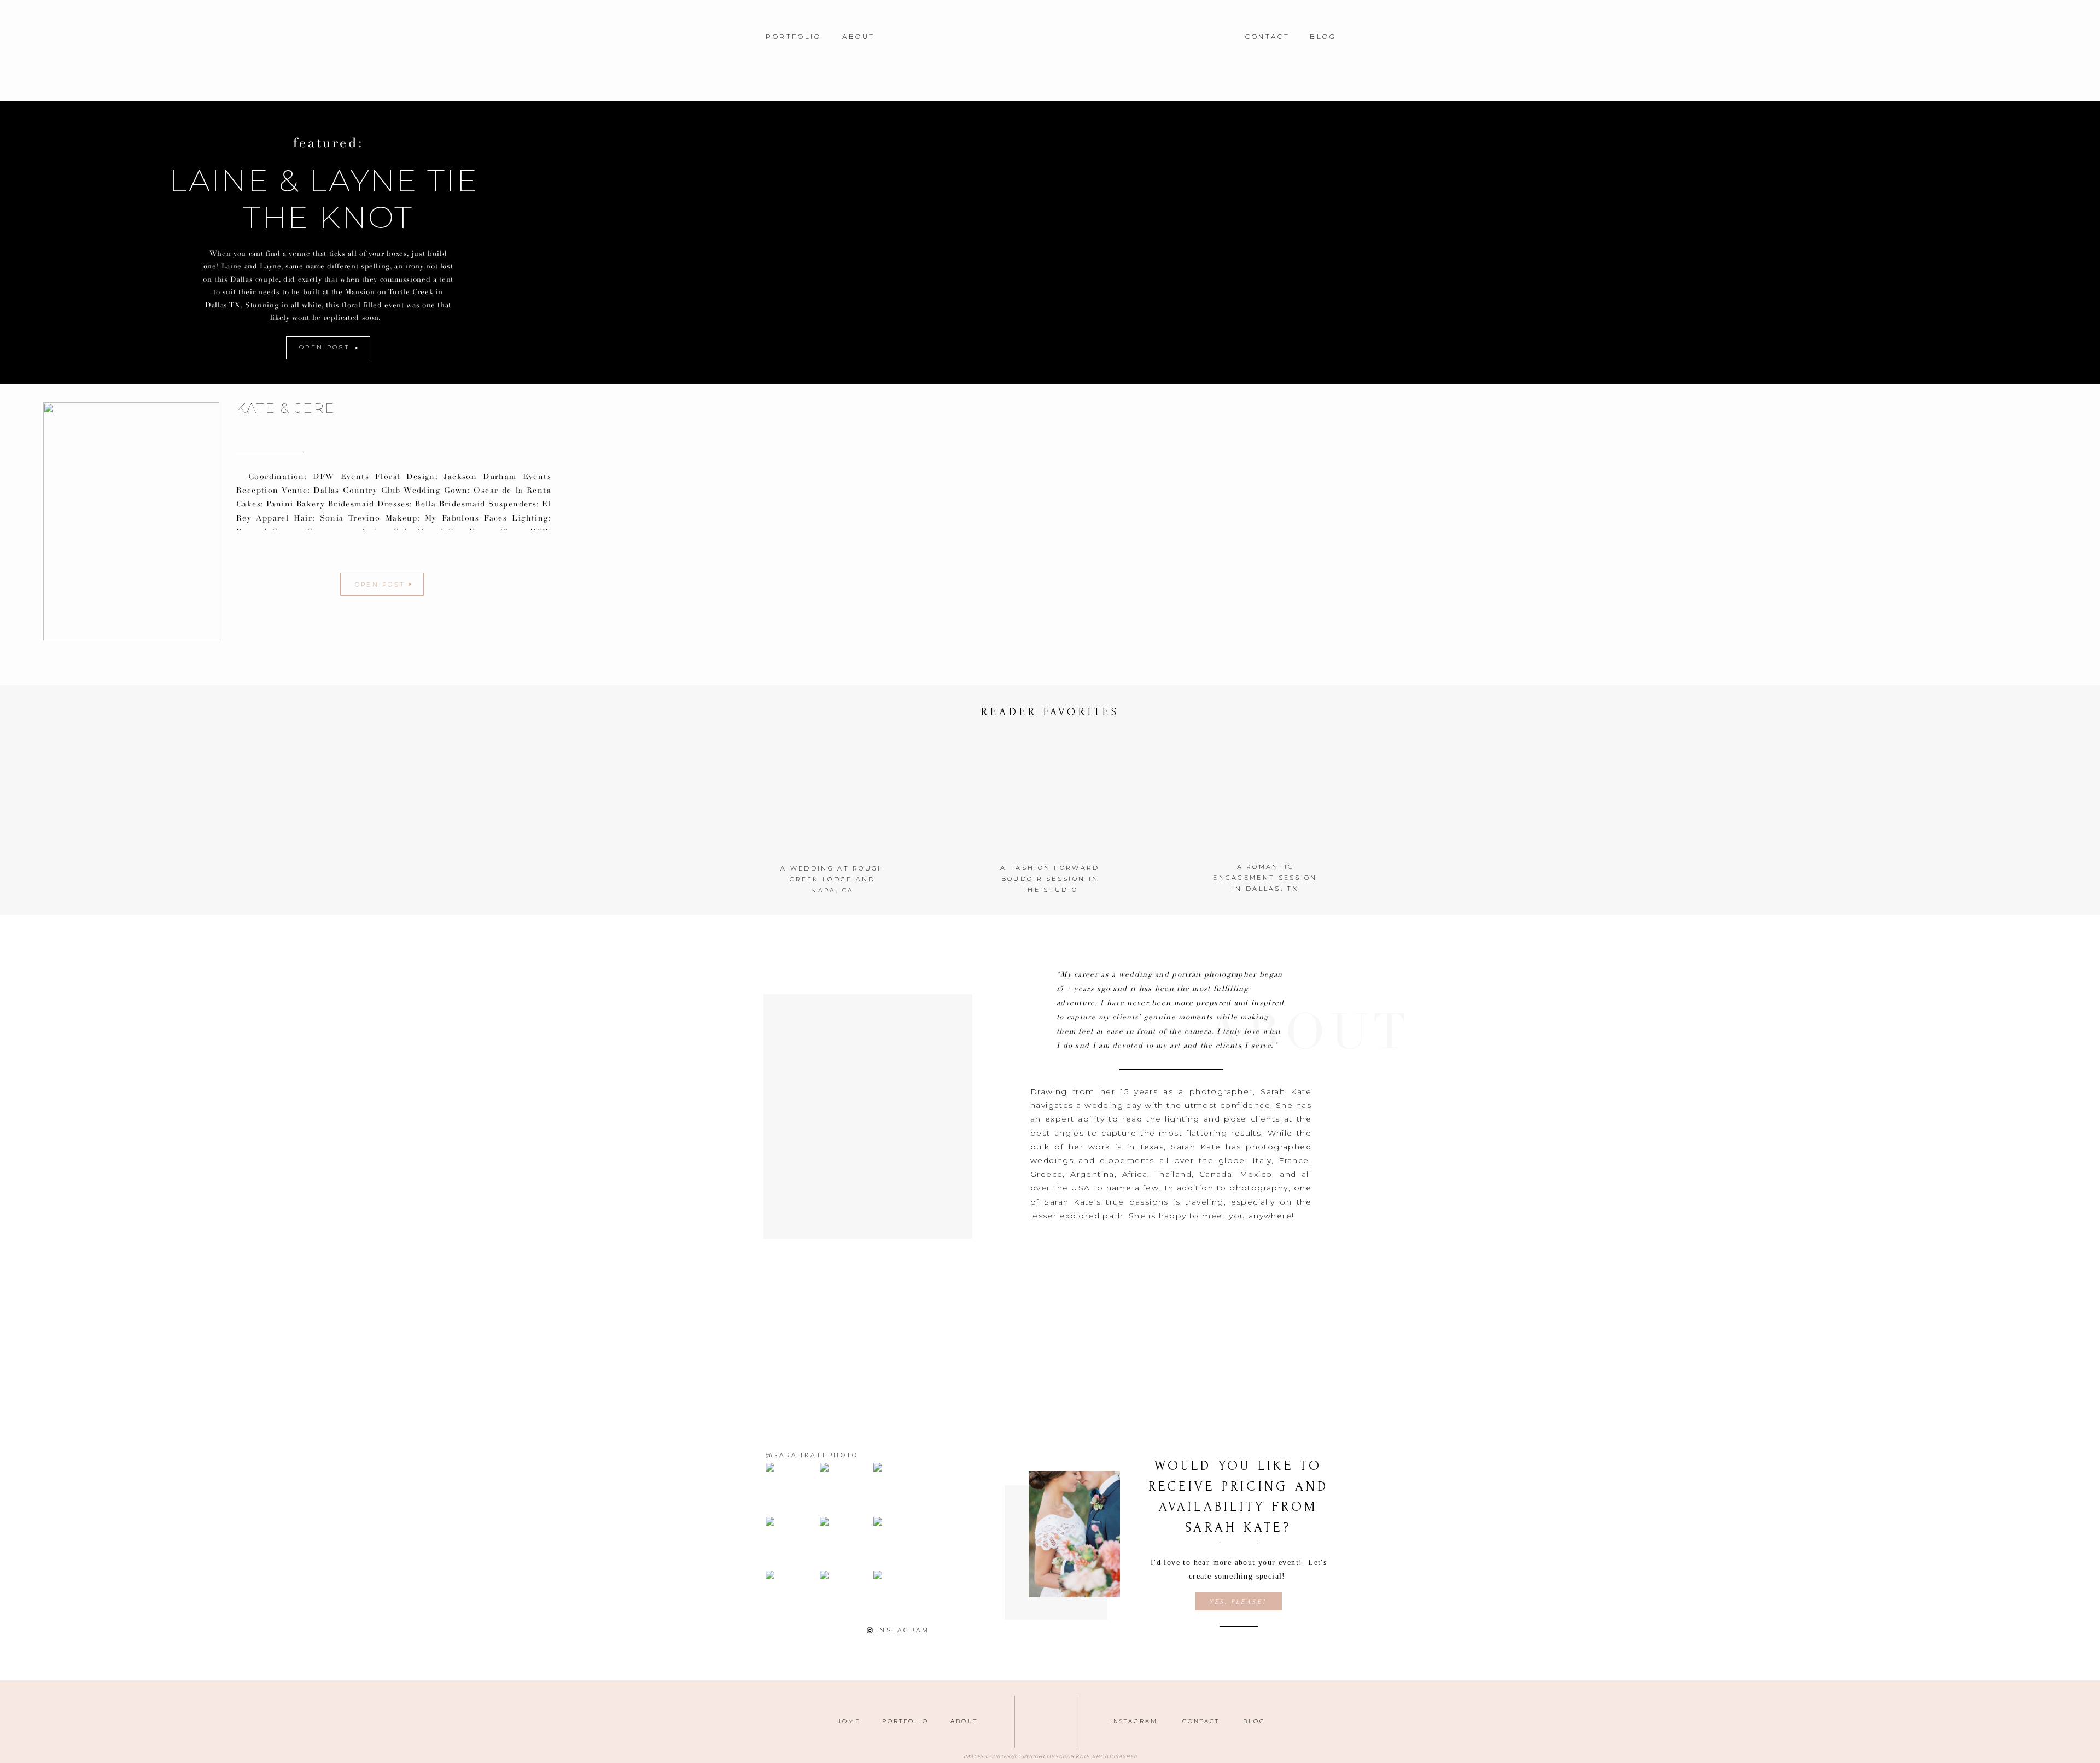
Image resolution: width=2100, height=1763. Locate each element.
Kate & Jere (286, 408)
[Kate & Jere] (131, 521)
